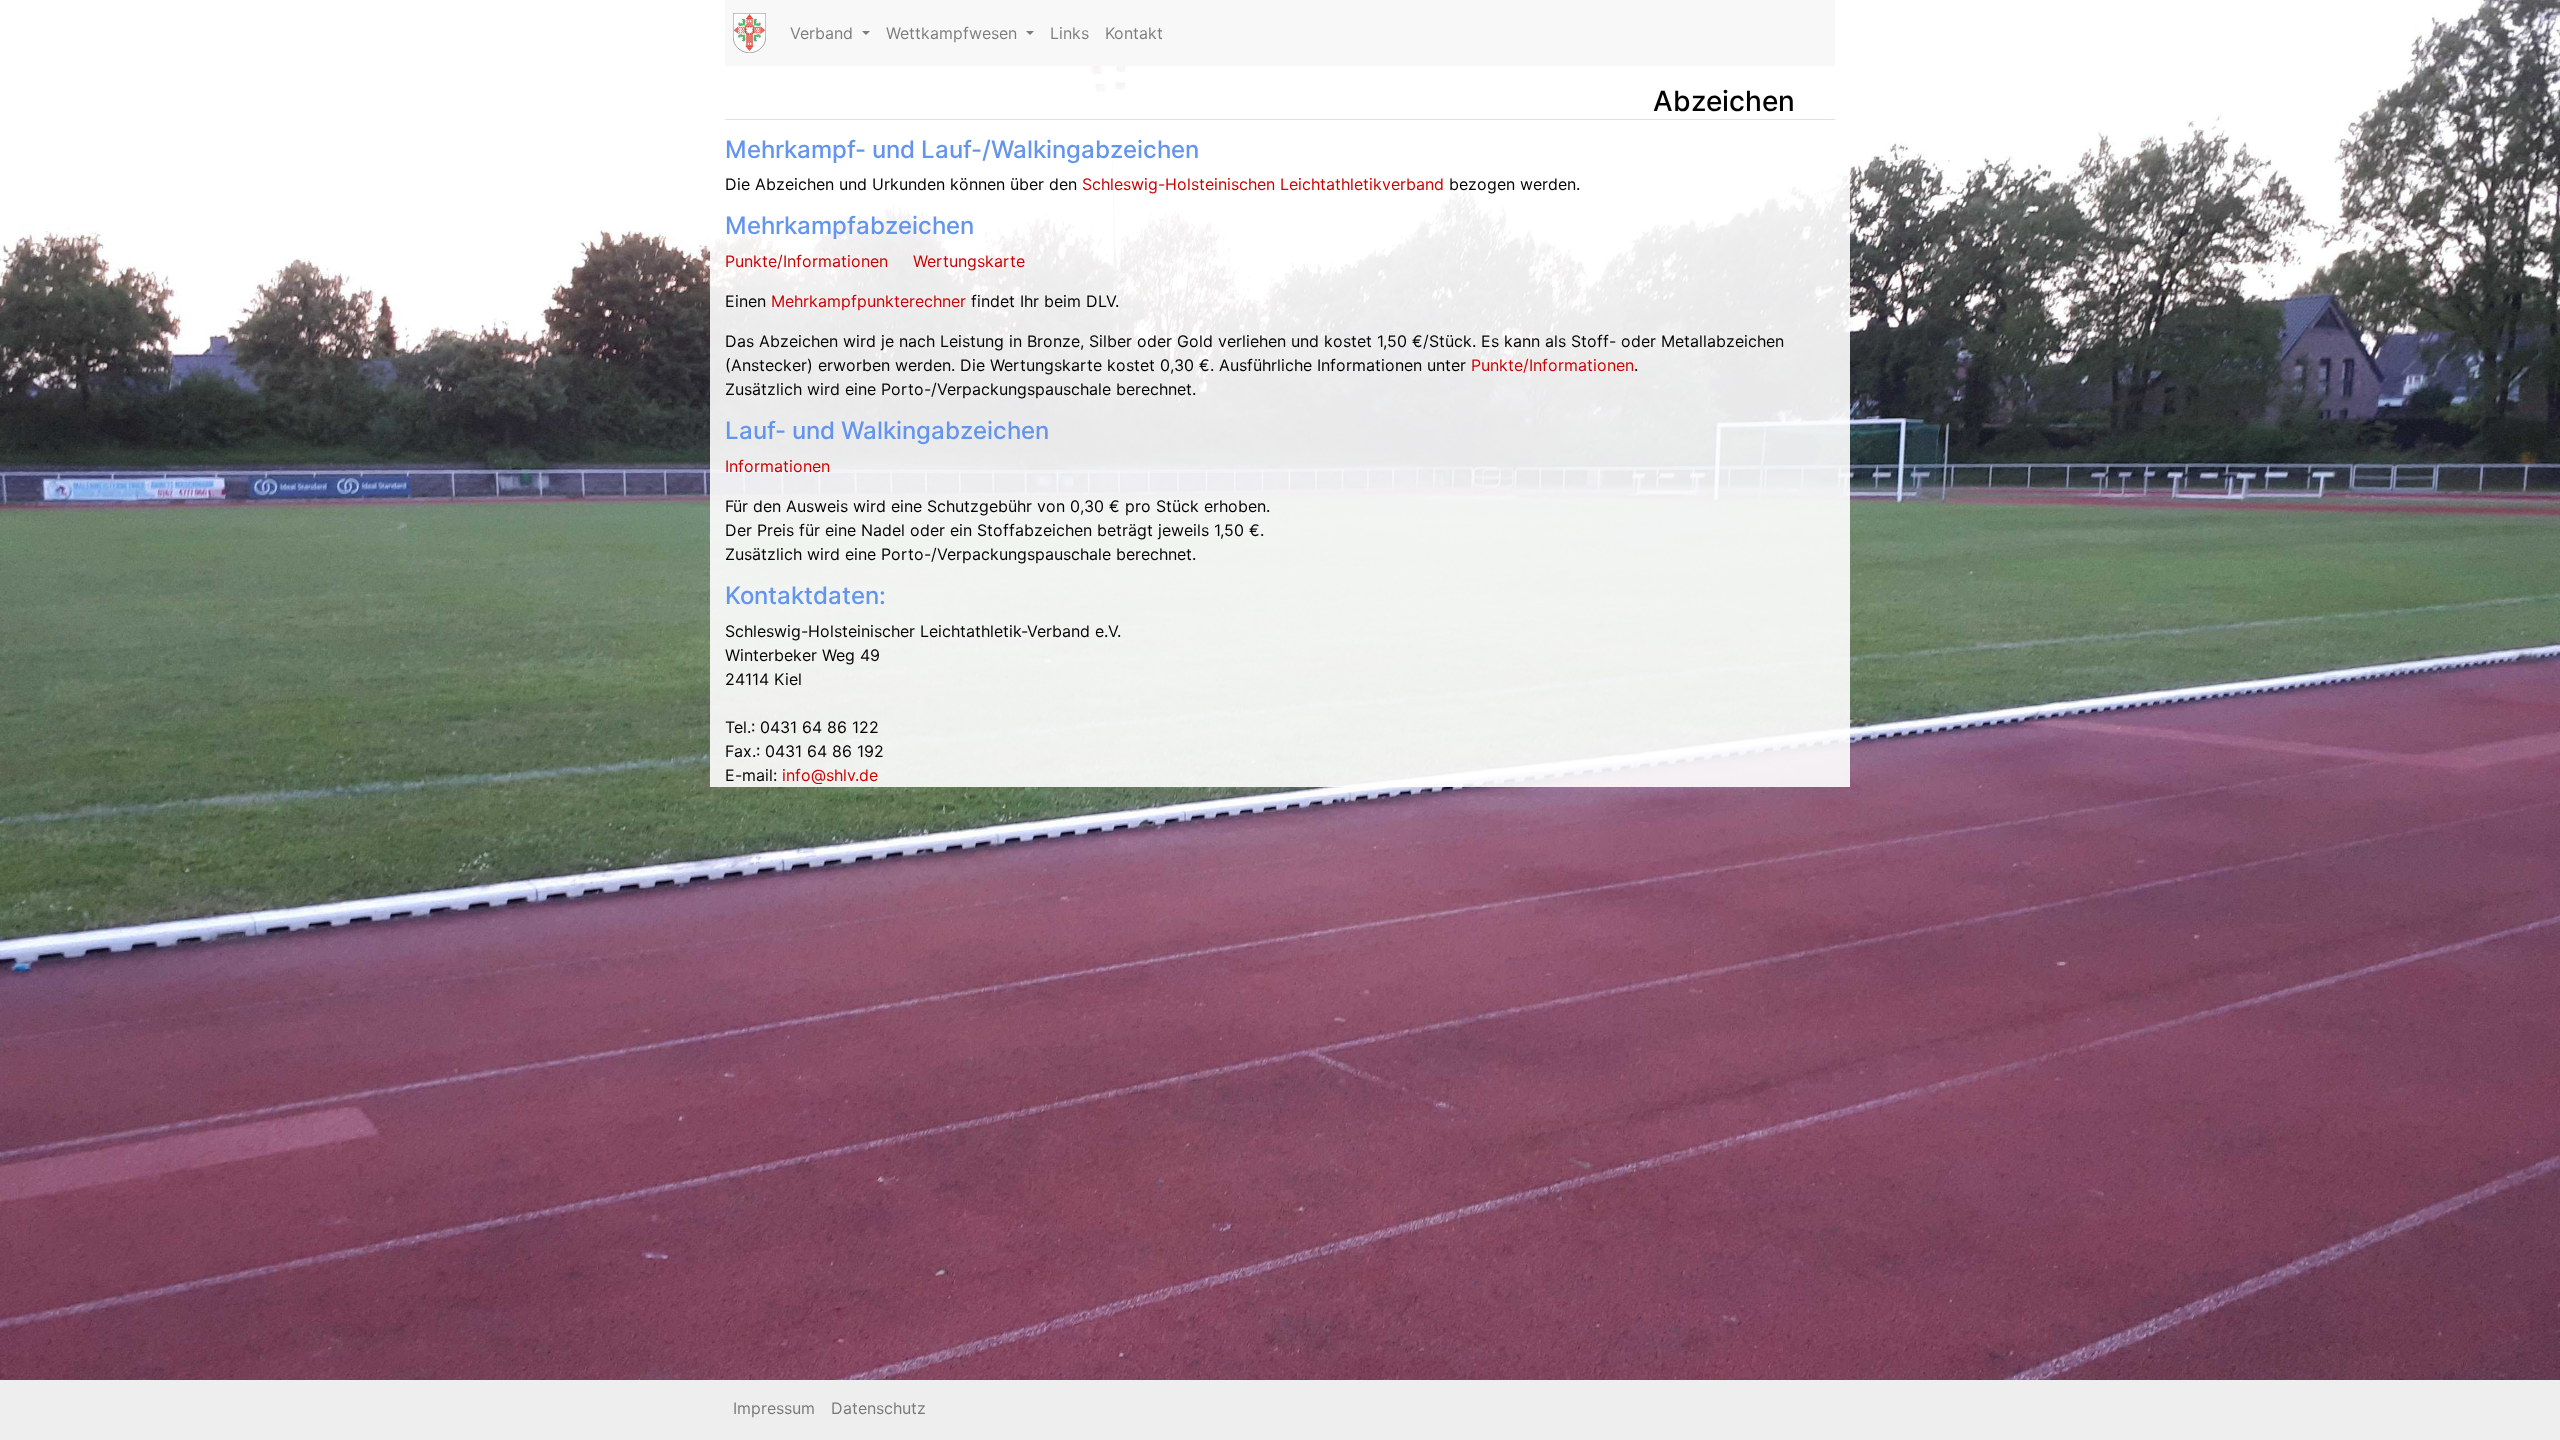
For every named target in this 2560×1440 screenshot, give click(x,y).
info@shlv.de (830, 775)
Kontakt (1134, 33)
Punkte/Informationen (806, 261)
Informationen (777, 466)
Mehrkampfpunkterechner (868, 301)
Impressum (774, 1408)
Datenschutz (878, 1408)
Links (1069, 33)
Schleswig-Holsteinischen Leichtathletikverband (1263, 184)
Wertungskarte (969, 261)
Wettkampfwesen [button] (954, 33)
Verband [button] (824, 33)
